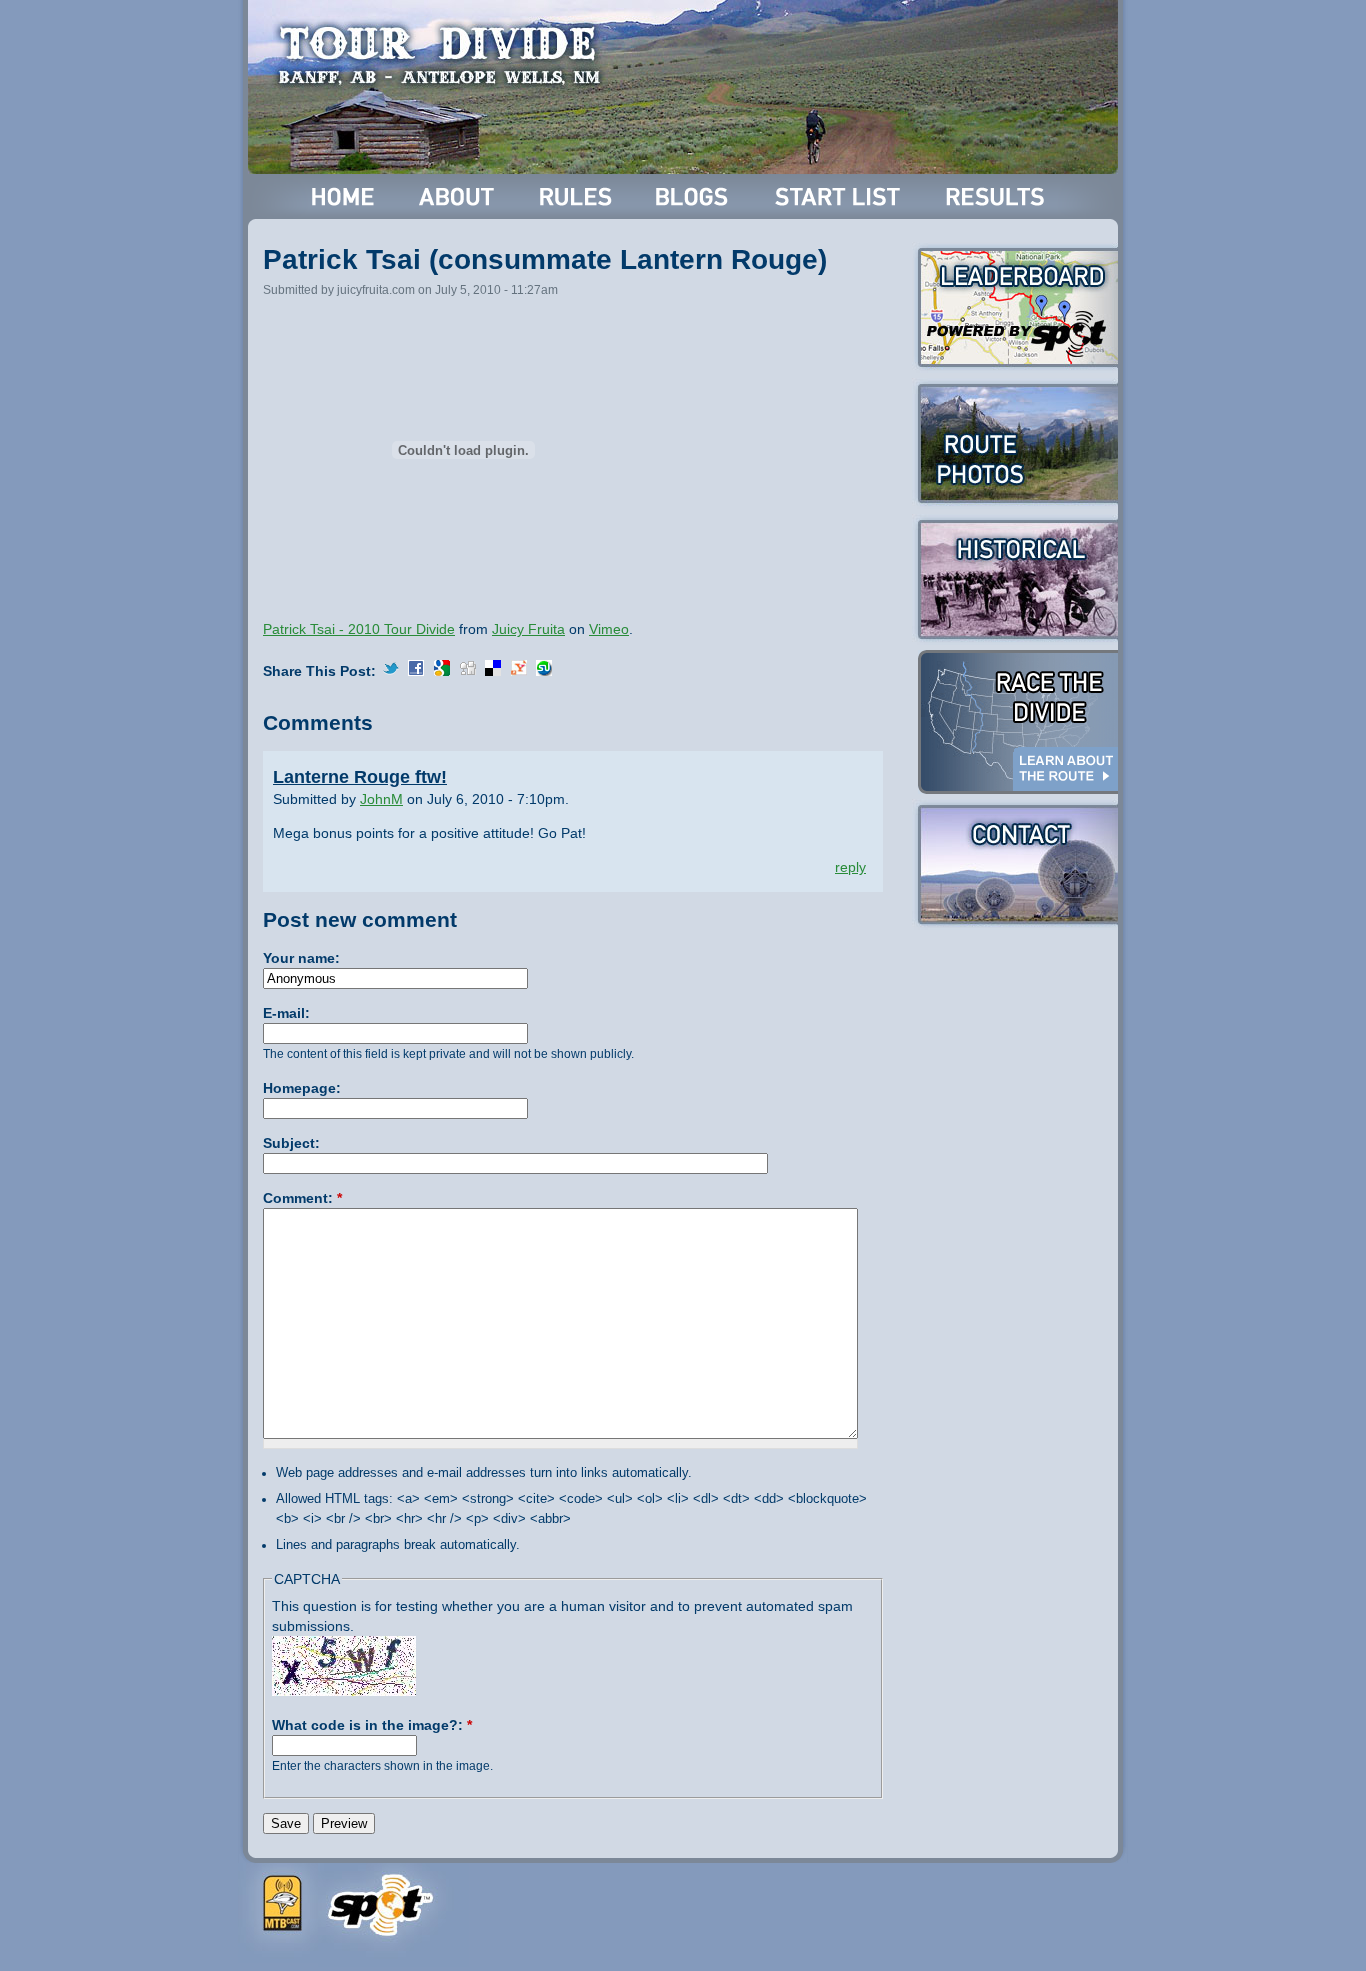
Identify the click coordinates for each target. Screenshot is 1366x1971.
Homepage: (302, 1088)
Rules (577, 196)
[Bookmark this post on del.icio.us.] (493, 671)
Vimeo (609, 629)
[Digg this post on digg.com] (468, 671)
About (458, 196)
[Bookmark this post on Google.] (442, 671)
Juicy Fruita (528, 629)
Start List (840, 196)
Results (998, 196)
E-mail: (286, 1013)
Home (343, 196)
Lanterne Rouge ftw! (360, 777)
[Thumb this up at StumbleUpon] (544, 671)
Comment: (302, 1198)
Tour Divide (445, 55)
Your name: (301, 958)
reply (850, 867)
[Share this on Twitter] (391, 671)
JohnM (381, 799)
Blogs (695, 196)
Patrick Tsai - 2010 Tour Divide (359, 629)
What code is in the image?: (372, 1725)
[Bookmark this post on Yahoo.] (519, 671)
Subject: (291, 1143)
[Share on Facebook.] (416, 671)
